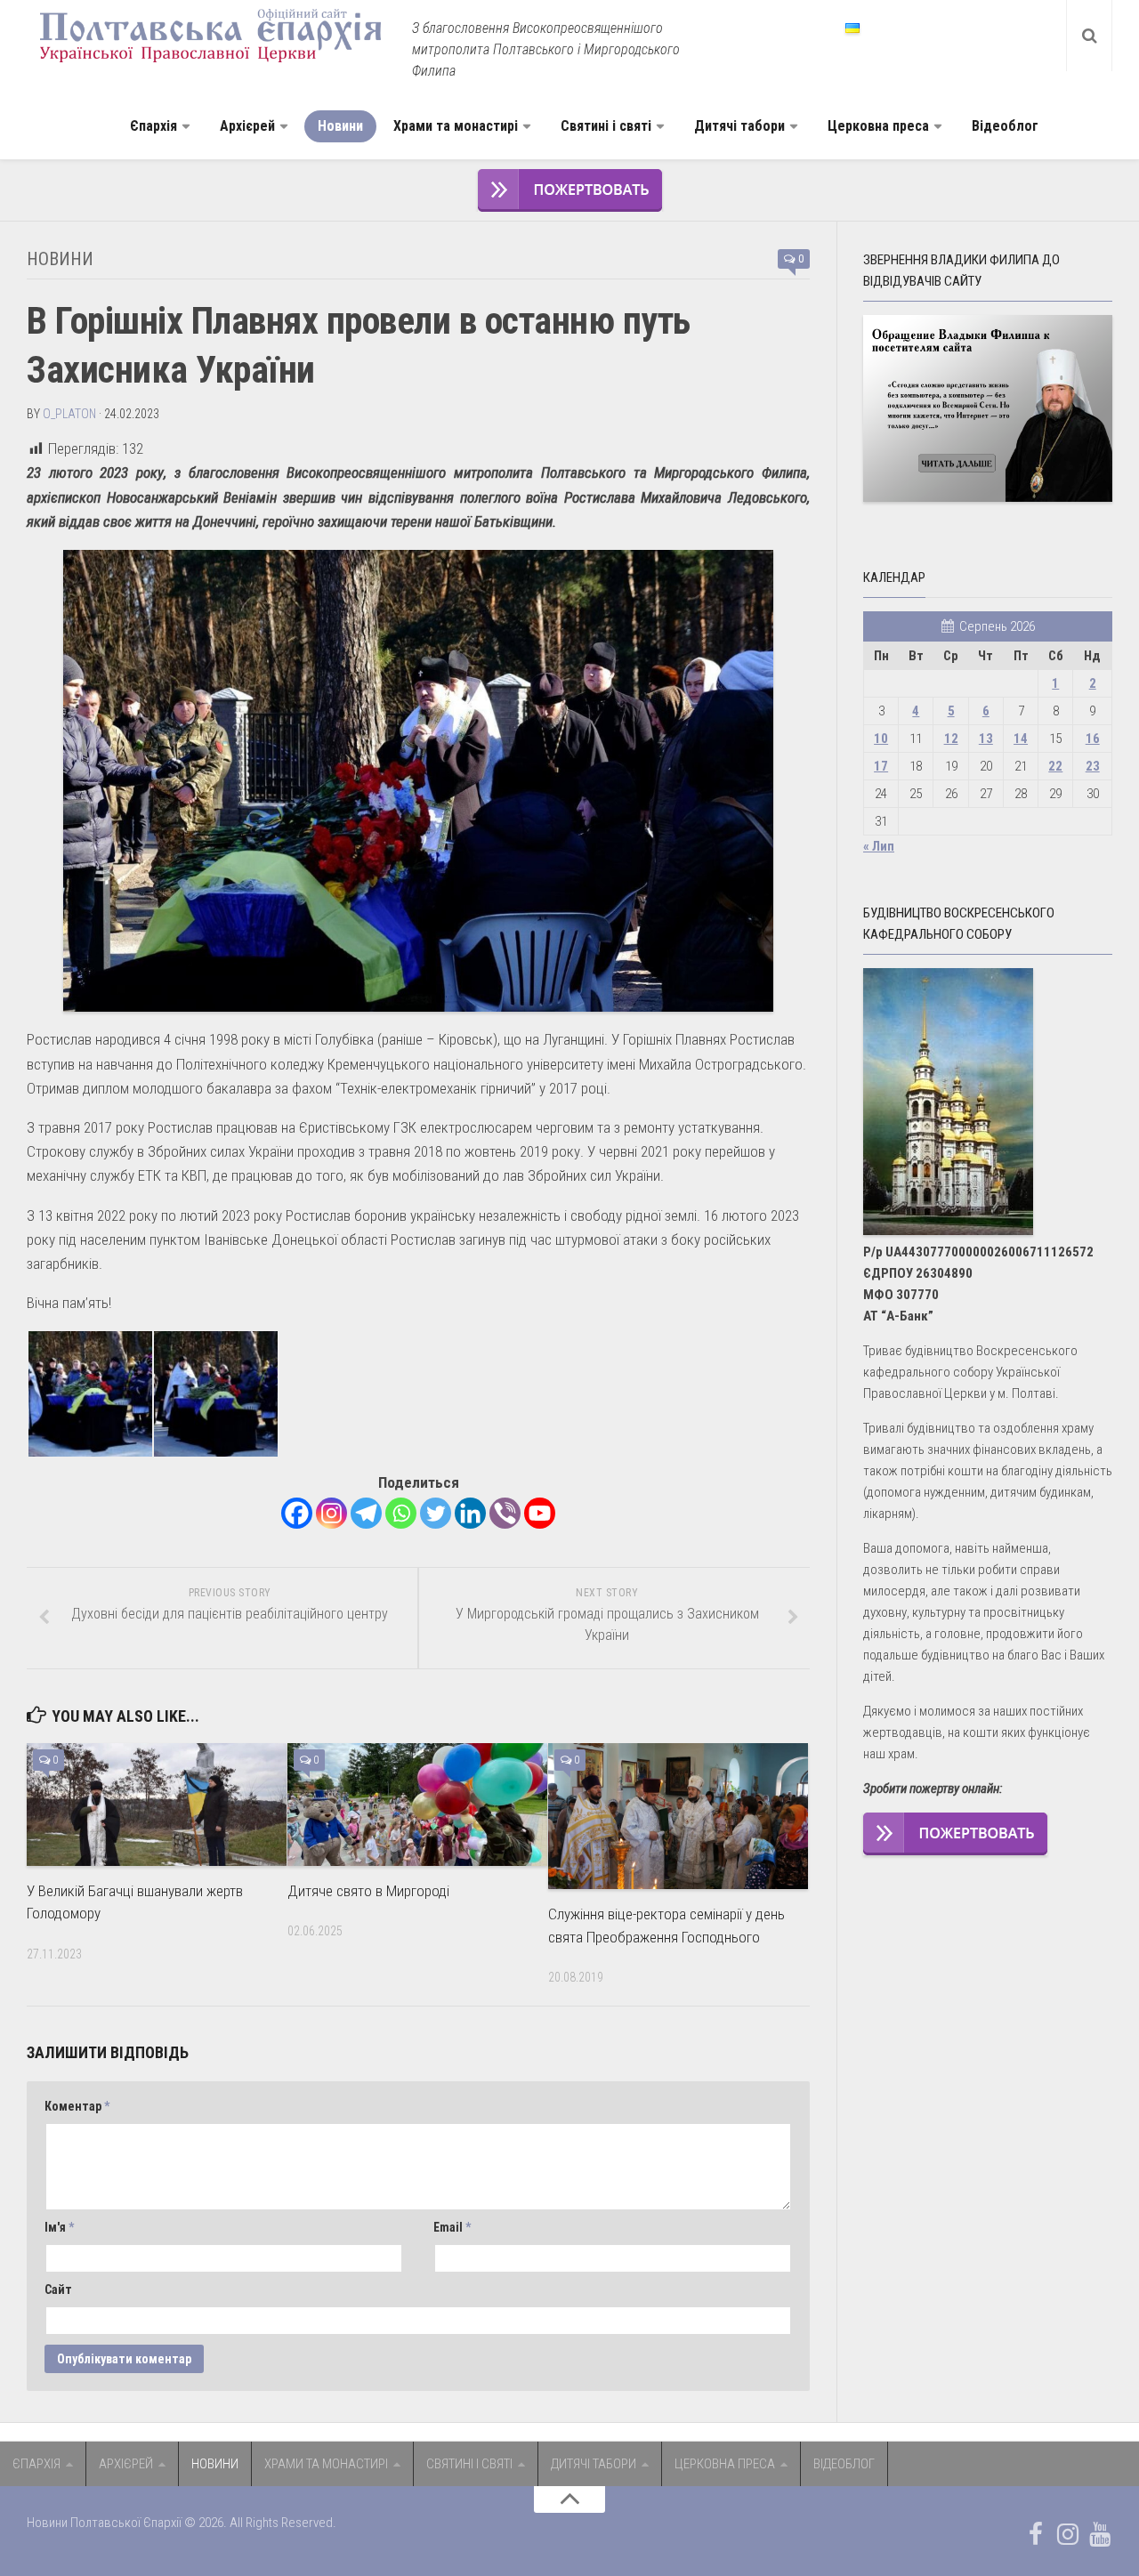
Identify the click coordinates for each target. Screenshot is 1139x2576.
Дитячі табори (739, 126)
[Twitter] (436, 1513)
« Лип (879, 846)
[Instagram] (331, 1513)
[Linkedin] (470, 1513)
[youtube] (1100, 2534)
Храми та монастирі (456, 126)
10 (881, 739)
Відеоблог (1005, 126)
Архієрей (247, 126)
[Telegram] (366, 1513)
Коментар (77, 2106)
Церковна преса (878, 126)
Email (452, 2227)
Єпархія (153, 126)
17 (881, 766)
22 (1055, 766)
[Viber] (505, 1513)
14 (1021, 739)
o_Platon (69, 414)
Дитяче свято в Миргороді (368, 1891)
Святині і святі (606, 126)
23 (1093, 766)
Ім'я (59, 2227)
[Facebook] (297, 1513)
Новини (340, 126)
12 (951, 739)
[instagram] (1068, 2534)
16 (1093, 739)
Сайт (58, 2289)
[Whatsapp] (401, 1513)
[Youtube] (540, 1513)
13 (986, 739)
